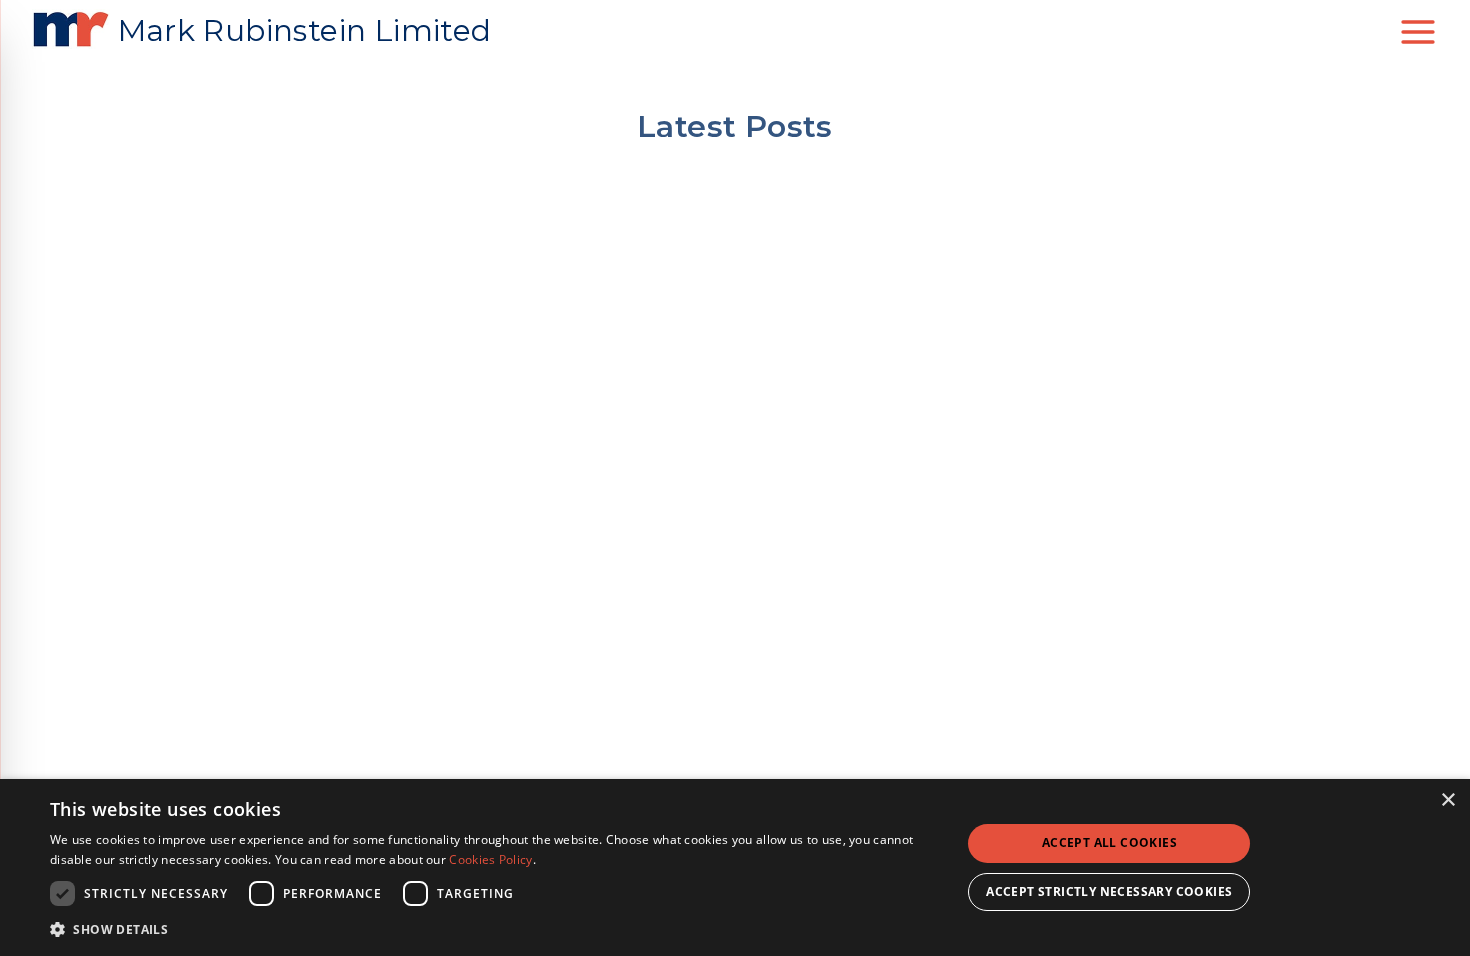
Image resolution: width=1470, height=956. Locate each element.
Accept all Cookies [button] (1109, 842)
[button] (492, 929)
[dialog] (735, 867)
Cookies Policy (490, 859)
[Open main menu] (1418, 32)
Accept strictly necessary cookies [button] (1109, 891)
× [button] (1447, 800)
